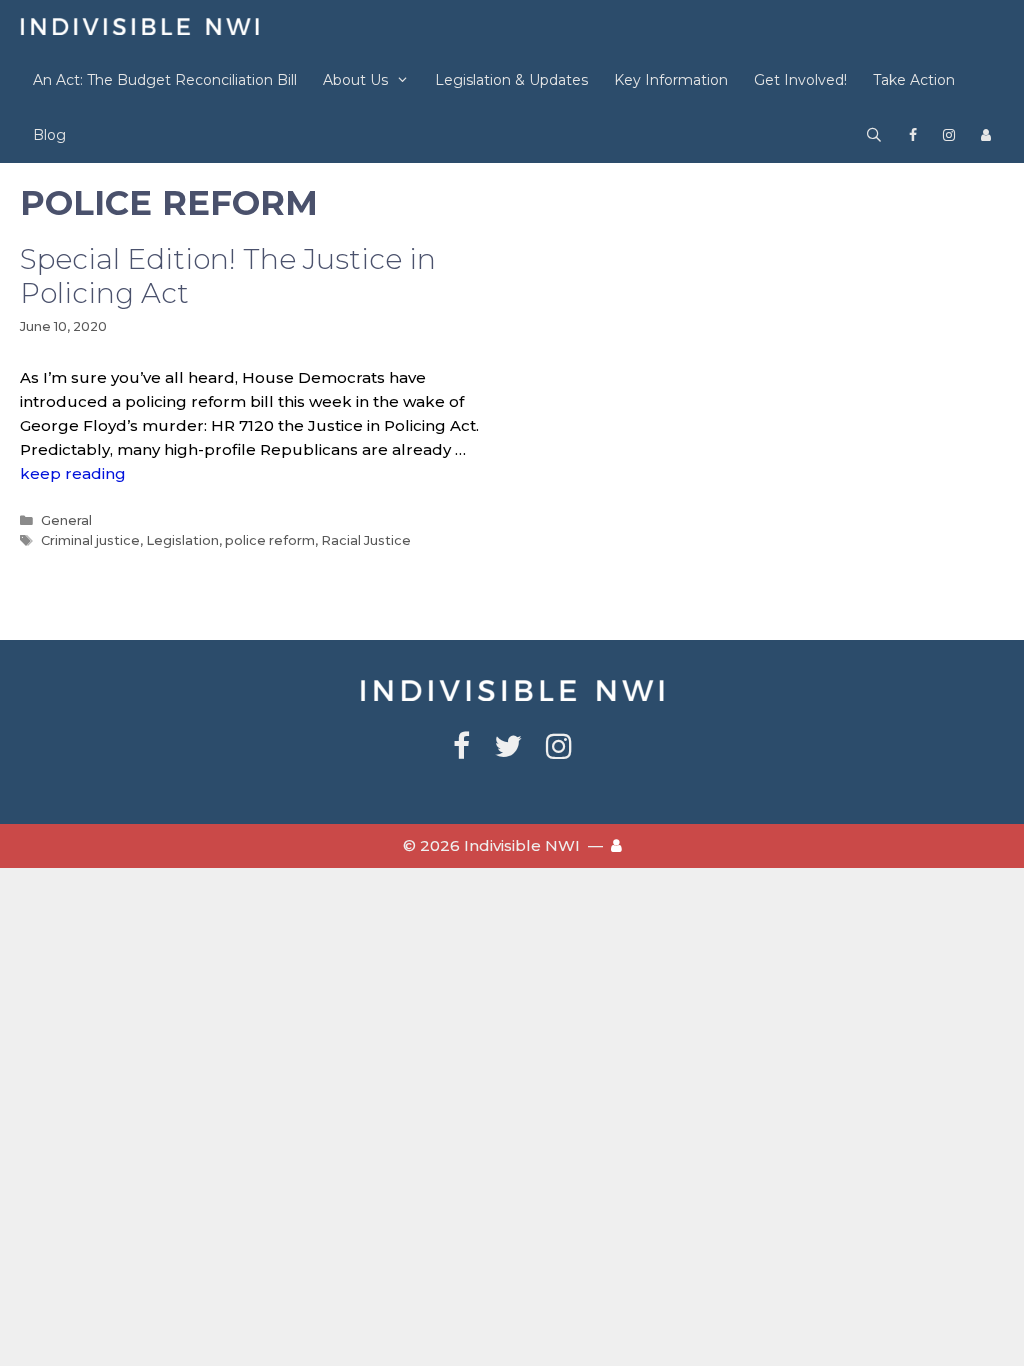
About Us (355, 80)
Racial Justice (366, 540)
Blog (49, 135)
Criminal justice (90, 540)
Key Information (671, 80)
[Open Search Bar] (874, 135)
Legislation (182, 540)
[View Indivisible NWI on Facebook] (913, 135)
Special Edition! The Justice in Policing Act (228, 276)
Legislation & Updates (511, 80)
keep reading (73, 473)
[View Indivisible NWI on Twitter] (508, 751)
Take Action (914, 80)
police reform (270, 540)
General (66, 520)
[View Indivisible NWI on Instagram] (949, 135)
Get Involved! (800, 80)
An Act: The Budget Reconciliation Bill (165, 80)
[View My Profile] (986, 135)
